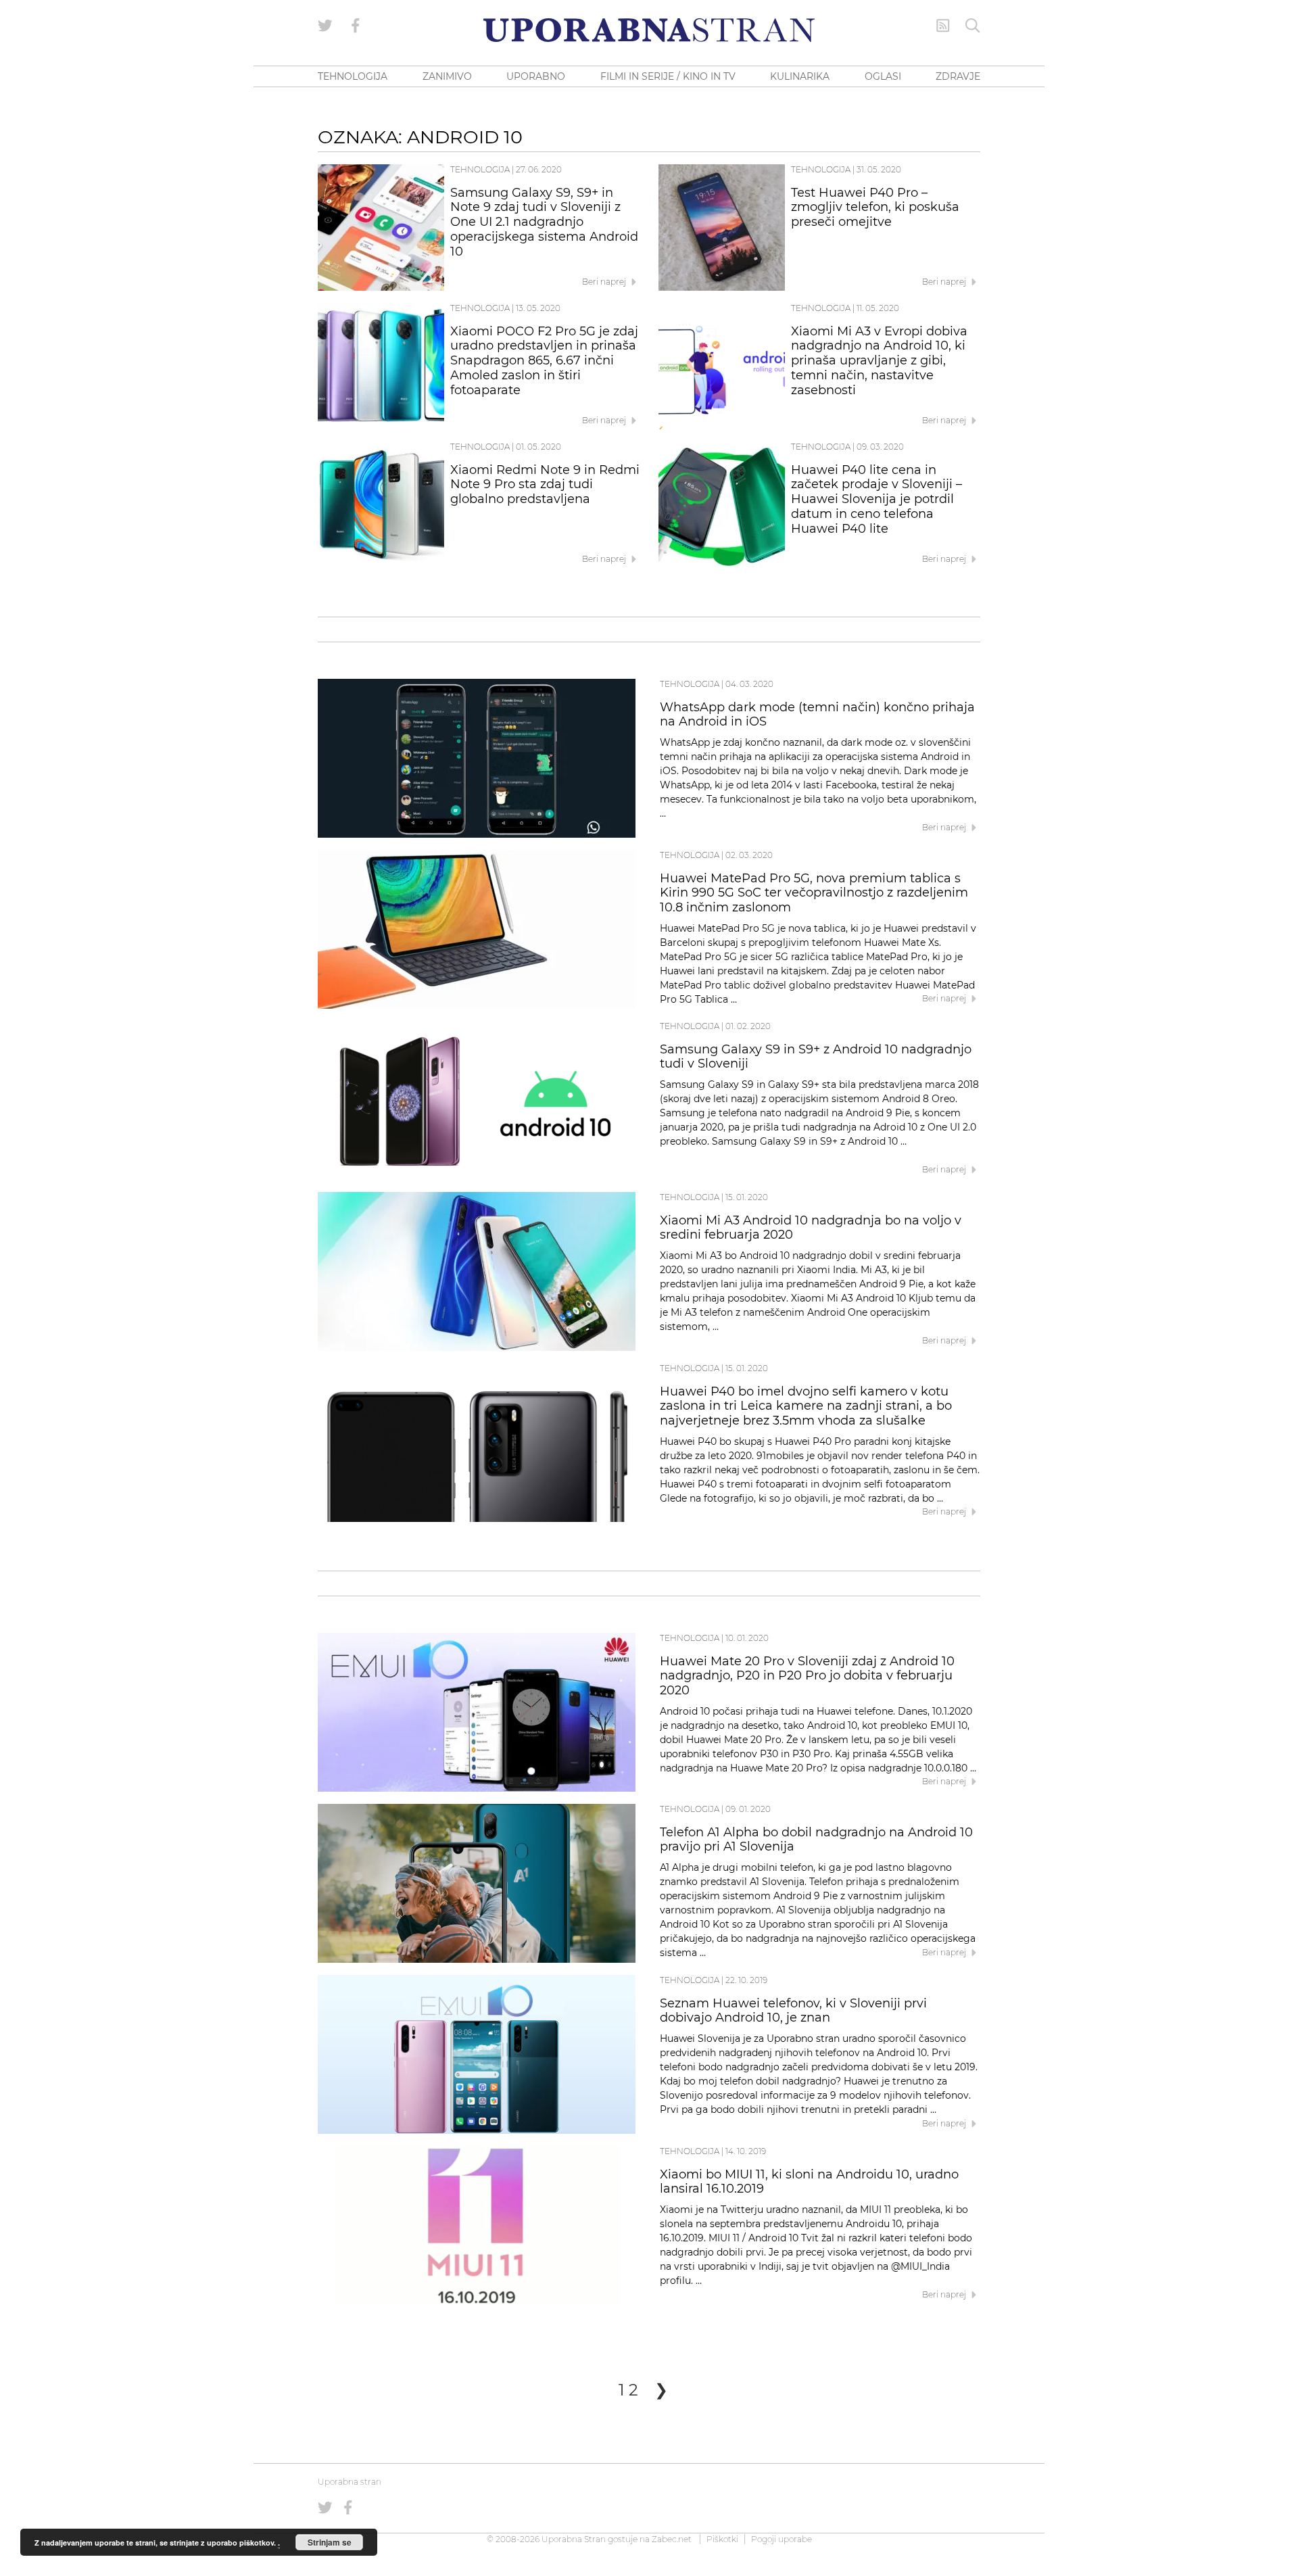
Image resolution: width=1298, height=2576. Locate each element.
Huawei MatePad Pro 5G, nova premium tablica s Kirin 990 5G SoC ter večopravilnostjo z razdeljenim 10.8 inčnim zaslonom (814, 893)
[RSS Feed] (943, 26)
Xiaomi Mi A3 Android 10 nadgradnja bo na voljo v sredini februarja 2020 (811, 1228)
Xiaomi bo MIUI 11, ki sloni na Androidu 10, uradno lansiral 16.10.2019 (809, 2182)
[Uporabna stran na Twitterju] (325, 26)
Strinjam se (330, 2542)
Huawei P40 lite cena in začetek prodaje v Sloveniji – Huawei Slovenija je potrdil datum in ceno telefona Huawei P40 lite (876, 499)
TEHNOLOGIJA (353, 76)
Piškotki (722, 2539)
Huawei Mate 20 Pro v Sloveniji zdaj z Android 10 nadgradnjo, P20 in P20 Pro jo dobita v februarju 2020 (807, 1676)
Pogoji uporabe (782, 2539)
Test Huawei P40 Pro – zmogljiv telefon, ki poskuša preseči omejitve (875, 208)
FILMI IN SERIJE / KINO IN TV (668, 76)
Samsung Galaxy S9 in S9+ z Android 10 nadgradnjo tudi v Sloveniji (816, 1057)
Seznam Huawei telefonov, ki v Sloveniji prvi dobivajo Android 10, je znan (793, 2011)
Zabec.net (672, 2539)
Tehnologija (480, 169)
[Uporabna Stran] (649, 30)
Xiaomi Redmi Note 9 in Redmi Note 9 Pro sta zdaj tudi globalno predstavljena (545, 485)
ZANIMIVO (447, 76)
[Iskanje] (973, 26)
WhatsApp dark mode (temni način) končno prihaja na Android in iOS (817, 715)
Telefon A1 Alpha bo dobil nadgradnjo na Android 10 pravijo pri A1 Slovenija (816, 1840)
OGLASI (883, 76)
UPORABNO (536, 76)
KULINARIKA (800, 76)
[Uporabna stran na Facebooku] (356, 26)
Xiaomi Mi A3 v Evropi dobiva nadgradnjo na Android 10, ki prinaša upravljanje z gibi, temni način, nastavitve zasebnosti (879, 361)
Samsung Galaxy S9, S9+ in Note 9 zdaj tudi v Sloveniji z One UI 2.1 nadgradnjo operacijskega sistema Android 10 (544, 222)
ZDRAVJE (958, 76)
